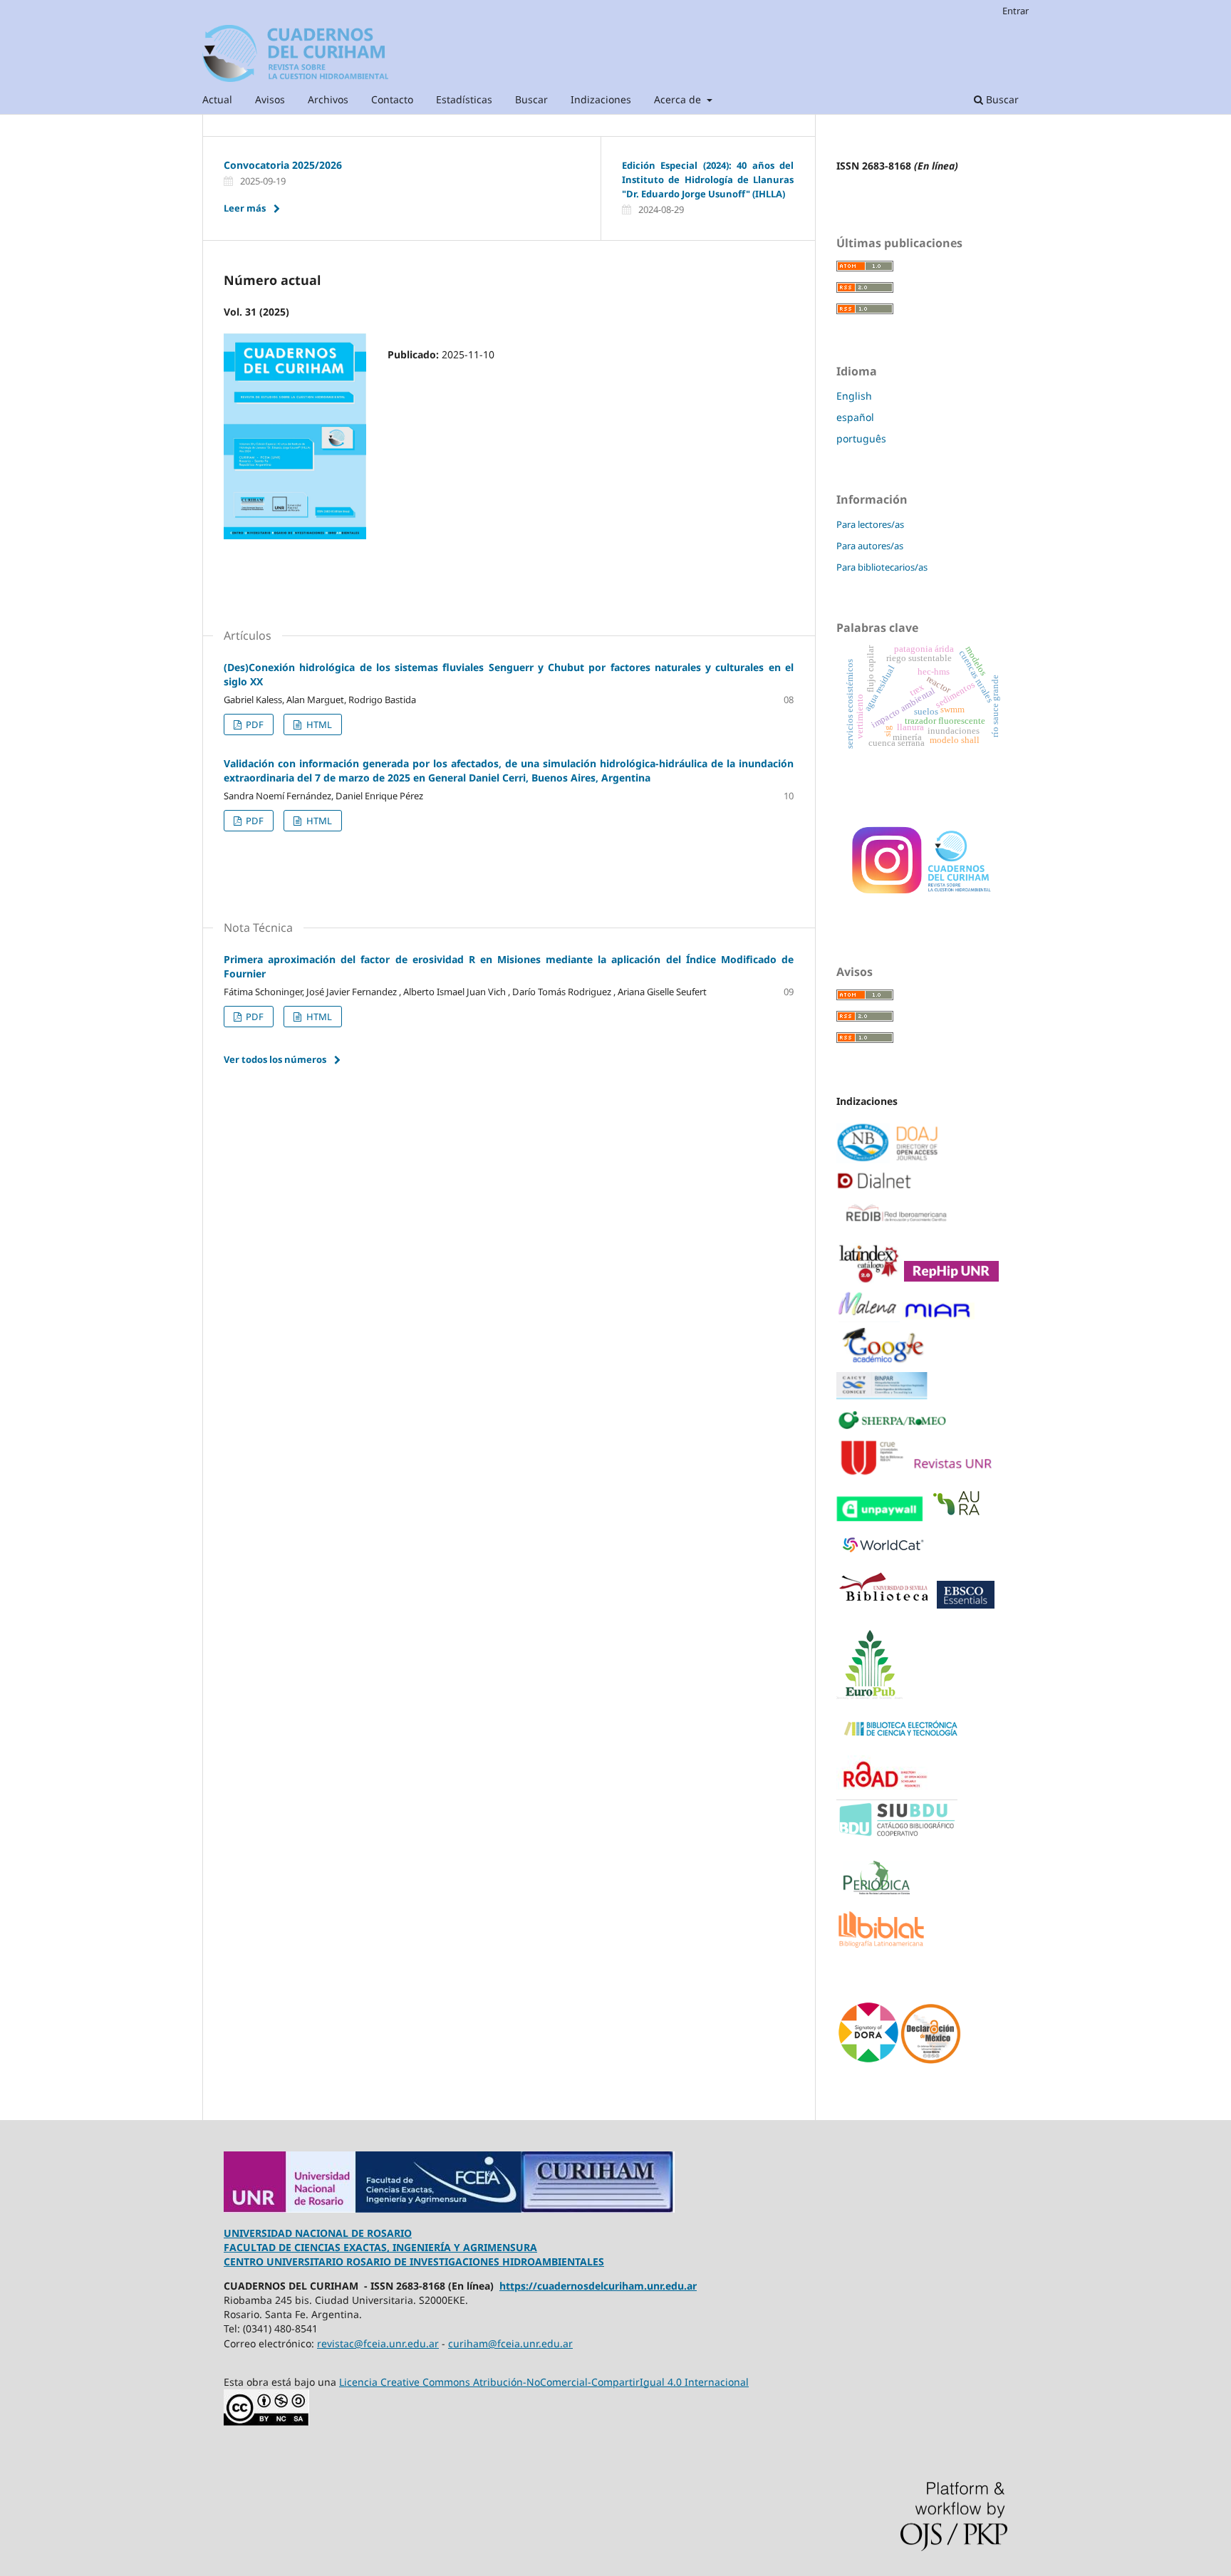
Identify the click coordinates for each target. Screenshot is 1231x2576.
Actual (217, 99)
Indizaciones (601, 99)
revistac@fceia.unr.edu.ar (378, 2343)
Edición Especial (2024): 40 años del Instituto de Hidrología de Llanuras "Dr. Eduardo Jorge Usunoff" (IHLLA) (708, 180)
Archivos (328, 99)
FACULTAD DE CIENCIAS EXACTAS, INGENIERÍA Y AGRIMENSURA (380, 2247)
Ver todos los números (275, 1059)
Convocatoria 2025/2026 (283, 165)
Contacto (392, 99)
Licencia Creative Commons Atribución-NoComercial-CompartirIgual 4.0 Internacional (544, 2382)
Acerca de (679, 99)
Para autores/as (870, 546)
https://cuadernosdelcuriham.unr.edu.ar (598, 2286)
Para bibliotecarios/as (882, 567)
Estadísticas (464, 99)
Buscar (531, 99)
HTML (318, 724)
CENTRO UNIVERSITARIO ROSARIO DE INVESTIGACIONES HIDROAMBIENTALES (414, 2261)
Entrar (1016, 11)
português (861, 438)
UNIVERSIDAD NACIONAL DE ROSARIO (318, 2233)
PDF (254, 724)
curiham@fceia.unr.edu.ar (510, 2343)
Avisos (270, 99)
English (854, 396)
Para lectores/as (870, 524)
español (855, 417)
